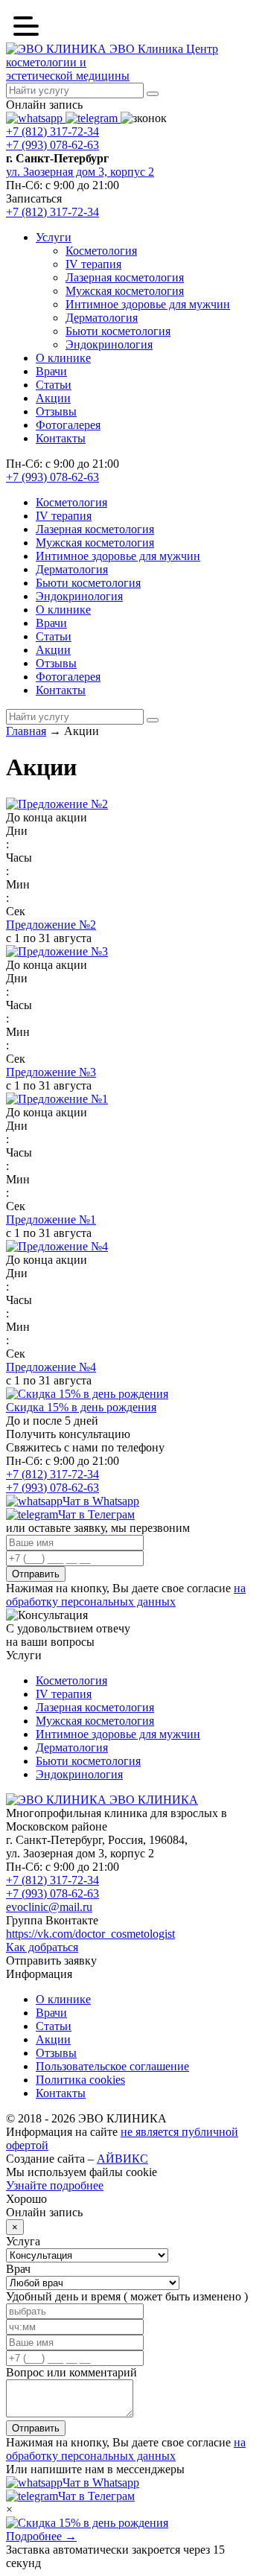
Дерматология (102, 318)
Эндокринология (109, 344)
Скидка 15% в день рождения (81, 1407)
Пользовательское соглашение (112, 2066)
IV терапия (93, 264)
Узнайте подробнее (55, 2185)
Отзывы (56, 411)
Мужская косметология (125, 291)
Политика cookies (80, 2080)
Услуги (54, 237)
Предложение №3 (51, 1072)
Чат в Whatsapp (101, 1501)
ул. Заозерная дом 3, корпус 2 (80, 172)
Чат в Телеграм (96, 1514)
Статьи (54, 385)
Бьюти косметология (118, 331)
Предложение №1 (51, 1219)
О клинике (63, 358)
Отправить (36, 1574)
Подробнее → (41, 2536)
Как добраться (42, 1947)
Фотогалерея (68, 425)
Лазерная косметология (125, 277)
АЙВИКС (122, 2159)
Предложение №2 (51, 925)
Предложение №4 (51, 1367)
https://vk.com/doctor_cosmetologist (90, 1934)
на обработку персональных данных (126, 1595)
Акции (53, 398)
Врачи (51, 371)
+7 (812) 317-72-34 (52, 131)
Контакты (61, 438)
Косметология (101, 251)
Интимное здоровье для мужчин (148, 304)
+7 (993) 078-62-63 (52, 145)
